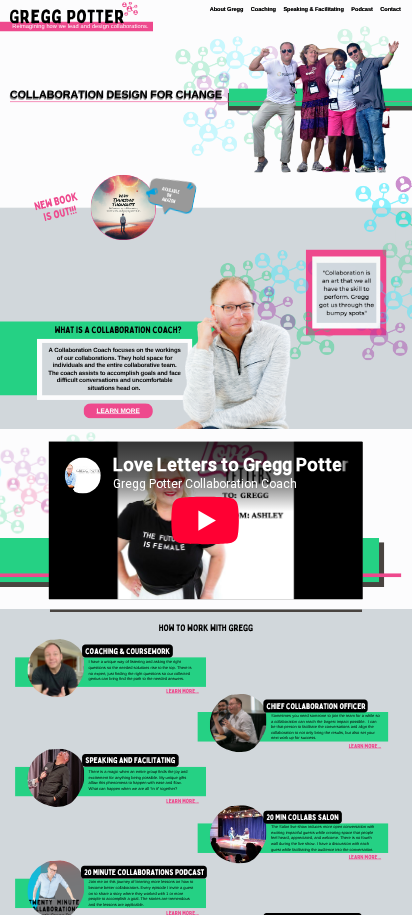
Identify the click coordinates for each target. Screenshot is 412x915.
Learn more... (182, 691)
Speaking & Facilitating (313, 9)
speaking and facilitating (130, 761)
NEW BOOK (56, 200)
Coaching (263, 9)
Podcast (361, 9)
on (169, 195)
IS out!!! (60, 213)
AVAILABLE (171, 189)
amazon (169, 200)
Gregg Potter (67, 16)
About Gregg (227, 9)
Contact (390, 9)
